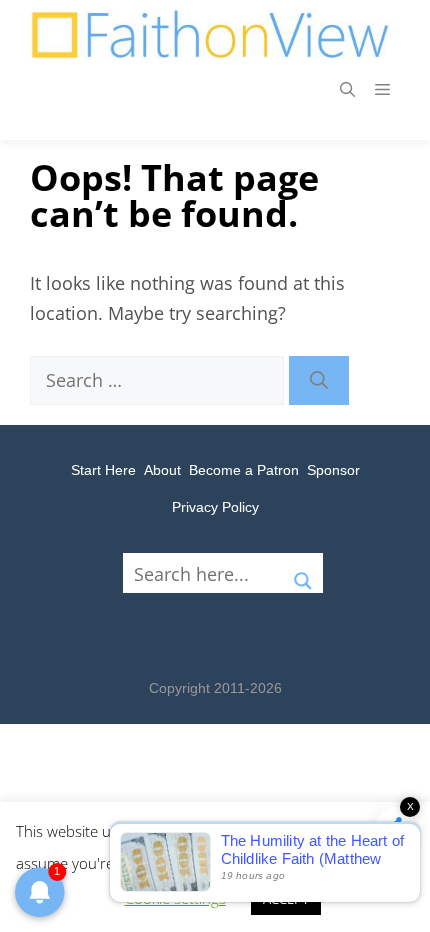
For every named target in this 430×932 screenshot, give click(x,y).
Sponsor (333, 470)
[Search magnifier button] (303, 573)
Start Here (103, 470)
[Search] (319, 380)
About (162, 470)
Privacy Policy (215, 507)
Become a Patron (244, 470)
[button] (347, 90)
